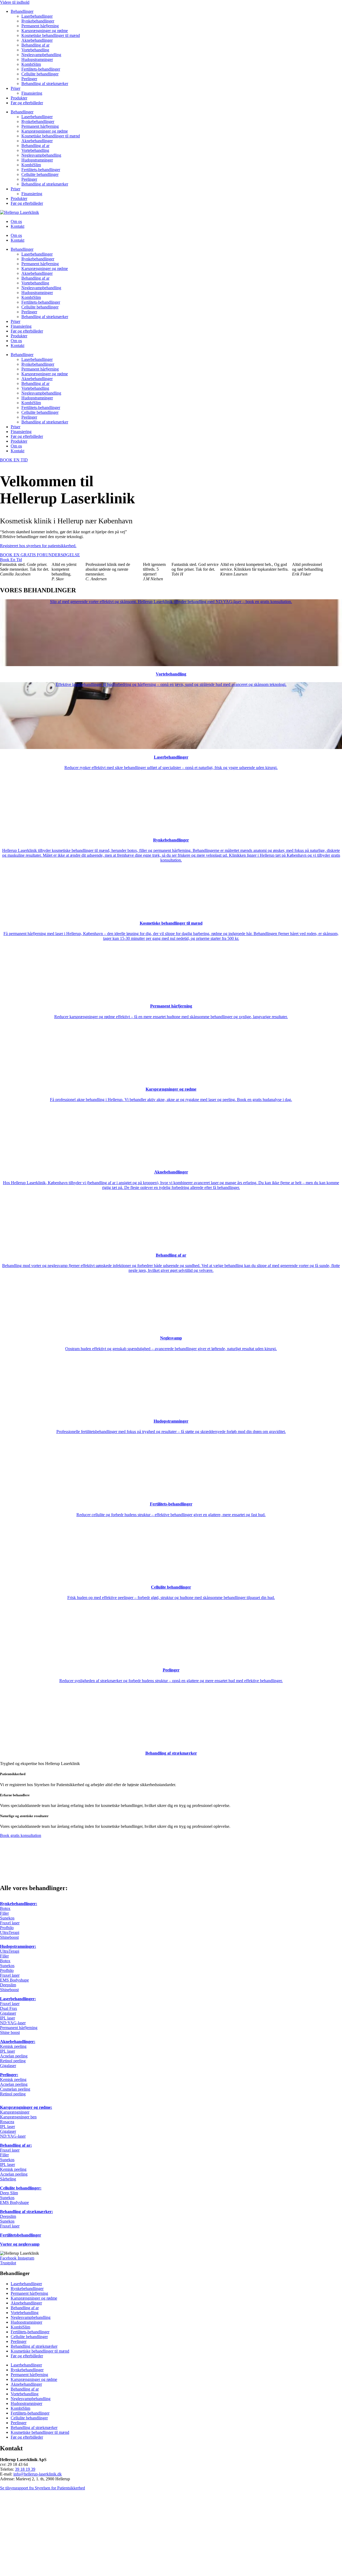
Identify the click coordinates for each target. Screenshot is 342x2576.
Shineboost (9, 1937)
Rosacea (7, 2122)
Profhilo (7, 1928)
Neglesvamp (171, 1338)
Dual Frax (9, 2008)
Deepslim (8, 1985)
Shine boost (10, 2032)
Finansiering (32, 93)
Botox (5, 1908)
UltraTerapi (10, 1932)
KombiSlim (31, 64)
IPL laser (7, 2018)
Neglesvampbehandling (41, 55)
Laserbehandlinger (37, 16)
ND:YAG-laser (13, 2023)
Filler (4, 1913)
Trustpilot (8, 2263)
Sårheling (8, 2179)
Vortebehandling (35, 50)
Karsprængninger (15, 2112)
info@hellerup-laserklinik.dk (38, 2474)
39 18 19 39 (25, 2469)
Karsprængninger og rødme (45, 31)
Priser (15, 88)
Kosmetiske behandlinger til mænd (51, 35)
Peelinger (29, 79)
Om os (16, 221)
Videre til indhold (15, 2)
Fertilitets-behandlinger (41, 69)
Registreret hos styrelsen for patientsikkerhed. (38, 546)
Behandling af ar (35, 45)
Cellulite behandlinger (40, 74)
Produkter (19, 98)
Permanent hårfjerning (40, 26)
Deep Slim (9, 2193)
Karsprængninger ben (18, 2117)
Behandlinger (22, 11)
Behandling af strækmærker (45, 84)
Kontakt (18, 226)
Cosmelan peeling (15, 2089)
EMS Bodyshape (14, 1980)
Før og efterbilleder (27, 103)
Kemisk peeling (13, 2046)
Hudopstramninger (37, 59)
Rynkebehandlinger (38, 21)
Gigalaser (8, 2013)
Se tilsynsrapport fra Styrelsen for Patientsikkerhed (42, 2488)
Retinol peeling (13, 2061)
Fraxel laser (10, 1923)
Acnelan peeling (14, 2056)
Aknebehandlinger (37, 40)
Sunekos (7, 1918)
